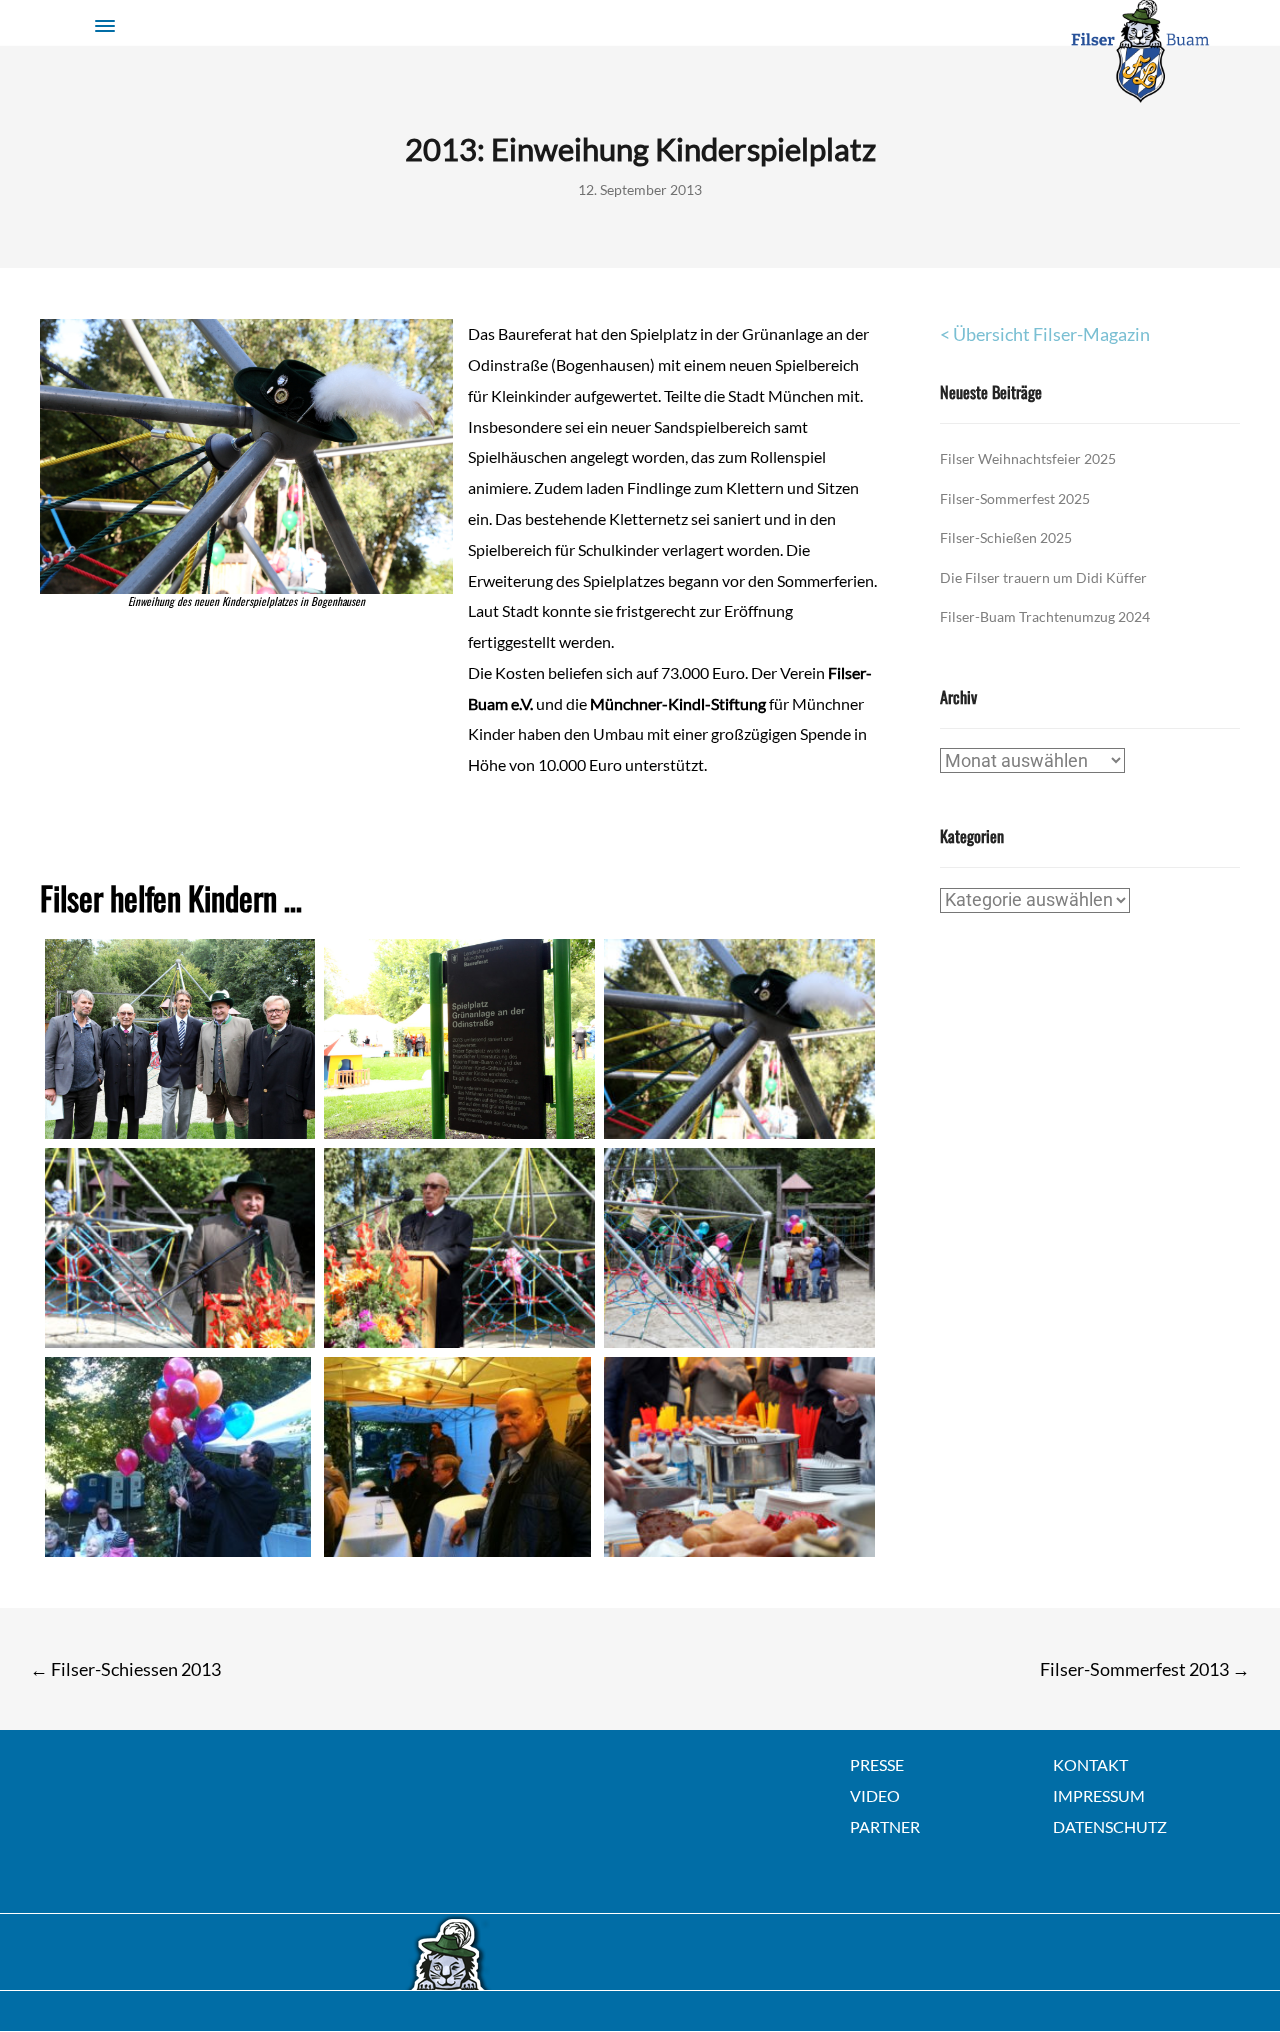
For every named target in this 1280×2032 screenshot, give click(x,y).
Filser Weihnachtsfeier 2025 (1028, 458)
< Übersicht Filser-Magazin (1045, 334)
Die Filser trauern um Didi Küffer (1043, 577)
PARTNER (885, 1826)
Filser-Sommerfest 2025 (1015, 498)
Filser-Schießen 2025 (1006, 537)
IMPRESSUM (1099, 1795)
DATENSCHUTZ (1110, 1826)
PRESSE (877, 1764)
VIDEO (875, 1795)
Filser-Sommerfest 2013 (1145, 1669)
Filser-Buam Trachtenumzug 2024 (1045, 616)
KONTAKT (1090, 1764)
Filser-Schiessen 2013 (125, 1669)
